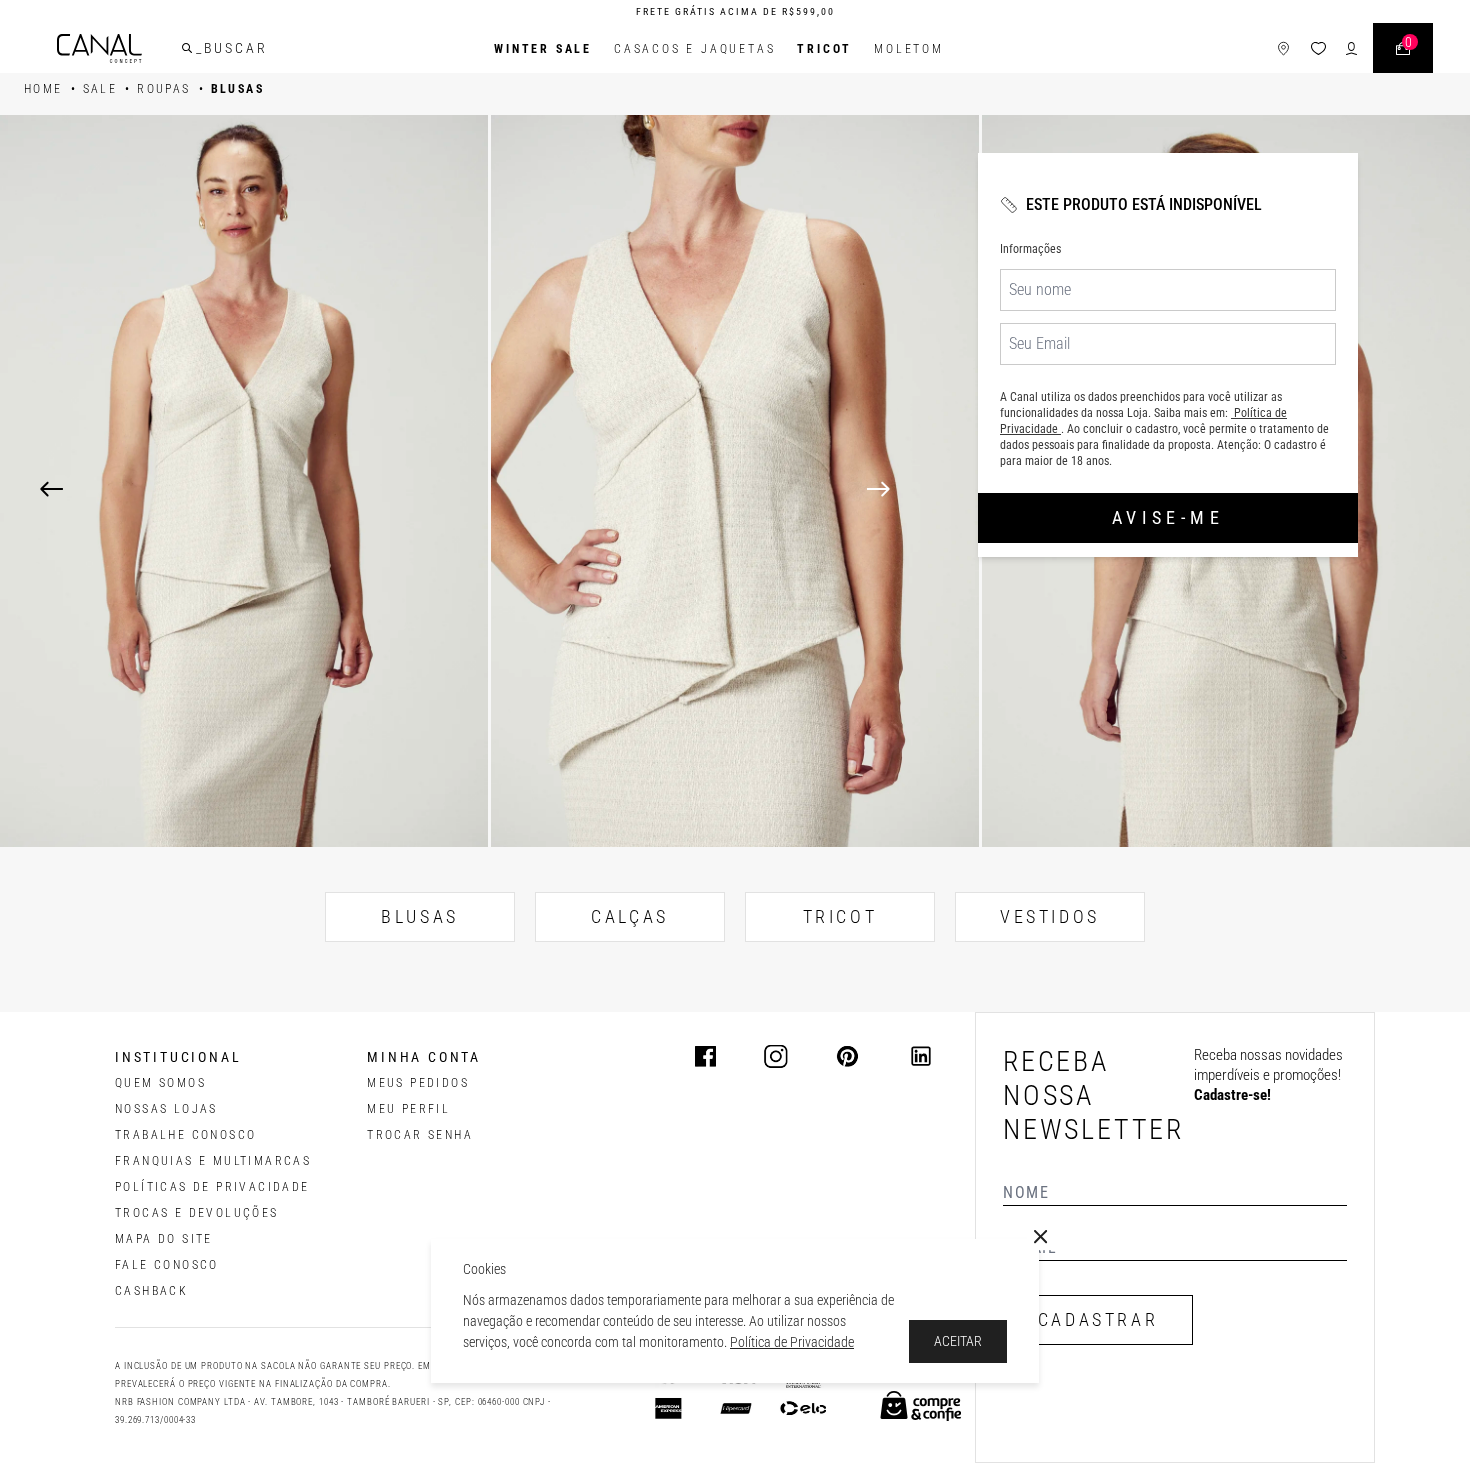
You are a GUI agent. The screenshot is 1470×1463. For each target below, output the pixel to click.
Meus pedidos (418, 1083)
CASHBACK (151, 1291)
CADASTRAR (1098, 1319)
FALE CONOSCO (167, 1265)
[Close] (1041, 1237)
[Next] (1148, 489)
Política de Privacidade (792, 1342)
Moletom (909, 49)
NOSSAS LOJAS (166, 1109)
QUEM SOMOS (160, 1083)
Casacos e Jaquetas (694, 49)
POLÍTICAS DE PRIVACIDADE (212, 1187)
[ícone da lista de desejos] (1318, 48)
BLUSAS (420, 916)
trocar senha (420, 1135)
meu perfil (408, 1109)
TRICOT (824, 49)
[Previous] (51, 489)
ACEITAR (958, 1341)
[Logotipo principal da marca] (99, 48)
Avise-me (1168, 517)
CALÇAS (630, 916)
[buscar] (187, 48)
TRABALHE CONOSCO (185, 1135)
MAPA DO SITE (164, 1239)
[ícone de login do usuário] (1351, 48)
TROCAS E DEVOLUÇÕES (197, 1213)
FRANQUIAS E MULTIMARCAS (213, 1161)
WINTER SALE (543, 49)
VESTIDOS (1050, 916)
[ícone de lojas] (1283, 48)
